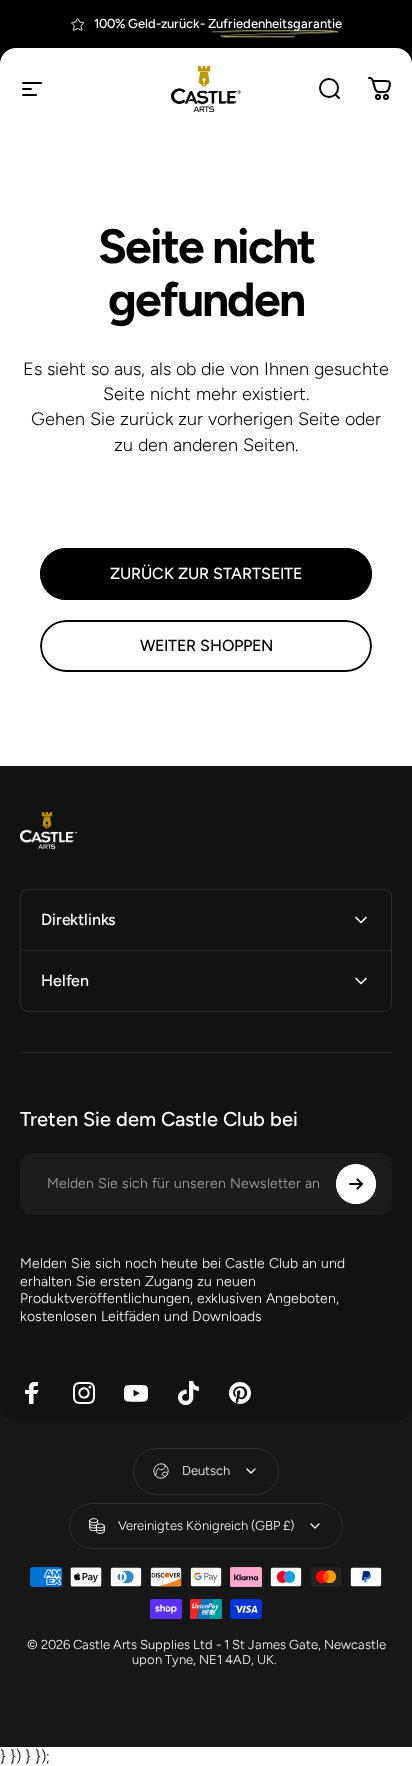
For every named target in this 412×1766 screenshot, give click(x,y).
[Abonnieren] (356, 1184)
